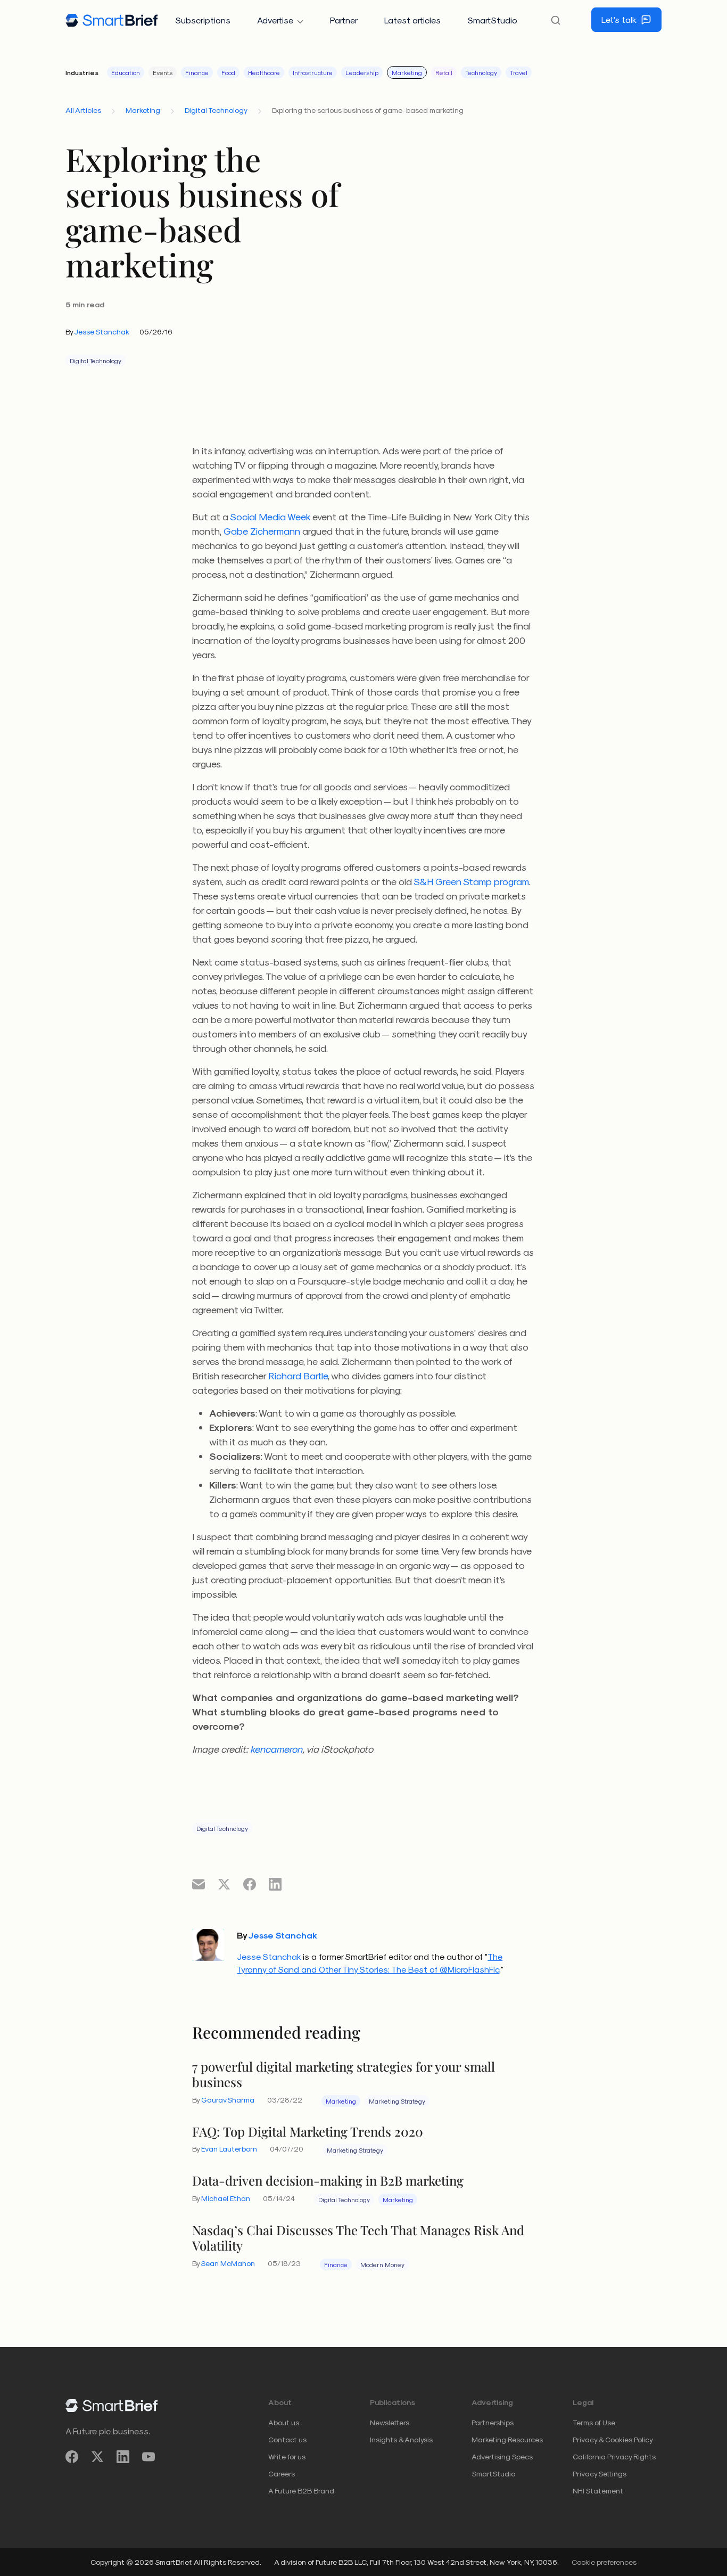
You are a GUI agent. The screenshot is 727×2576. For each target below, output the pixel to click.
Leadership (362, 72)
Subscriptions (203, 20)
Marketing (407, 72)
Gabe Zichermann (262, 531)
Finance (197, 72)
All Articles (83, 110)
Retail (444, 72)
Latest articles (412, 20)
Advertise (275, 20)
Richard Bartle (298, 1375)
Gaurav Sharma (228, 2100)
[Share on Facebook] (250, 1884)
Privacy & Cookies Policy (613, 2439)
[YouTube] (148, 2457)
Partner (344, 20)
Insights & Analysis (401, 2439)
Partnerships (493, 2422)
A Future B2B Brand (301, 2491)
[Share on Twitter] (224, 1884)
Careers (282, 2473)
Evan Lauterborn (229, 2149)
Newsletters (390, 2422)
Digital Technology (216, 110)
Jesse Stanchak (102, 332)
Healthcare (264, 72)
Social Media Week (270, 516)
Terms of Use (594, 2422)
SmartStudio (492, 20)
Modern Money (382, 2264)
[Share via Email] (199, 1884)
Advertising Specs (502, 2456)
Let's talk (619, 19)
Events (163, 72)
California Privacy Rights (614, 2456)
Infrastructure (313, 72)
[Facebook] (72, 2457)
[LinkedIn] (123, 2457)
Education (126, 72)
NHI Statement (598, 2491)
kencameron (276, 1749)
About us (284, 2422)
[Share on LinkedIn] (275, 1884)
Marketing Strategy (397, 2101)
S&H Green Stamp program (471, 881)
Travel (519, 72)
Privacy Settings (600, 2473)
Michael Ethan (226, 2198)
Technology (481, 72)
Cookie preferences (604, 2562)
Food (228, 72)
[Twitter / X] (97, 2457)
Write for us (287, 2456)
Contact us (287, 2439)
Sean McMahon (228, 2263)
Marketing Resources (507, 2439)
